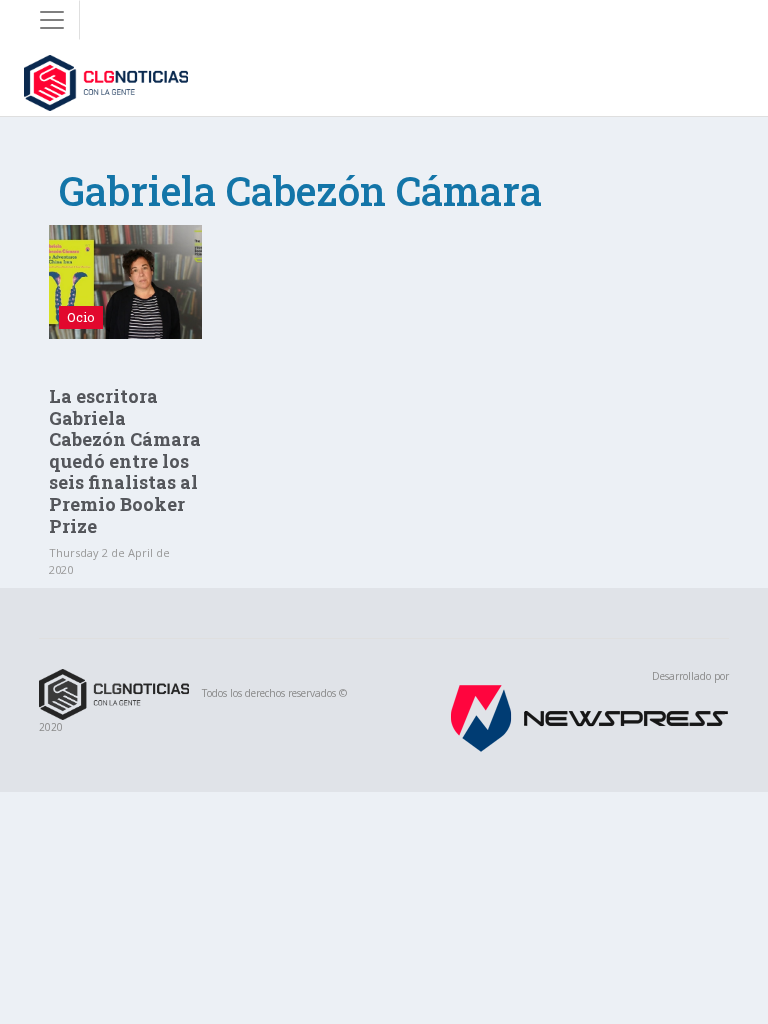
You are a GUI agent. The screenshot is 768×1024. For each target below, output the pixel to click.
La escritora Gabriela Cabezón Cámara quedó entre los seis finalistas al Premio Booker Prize (125, 461)
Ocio (81, 317)
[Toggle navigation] (52, 20)
